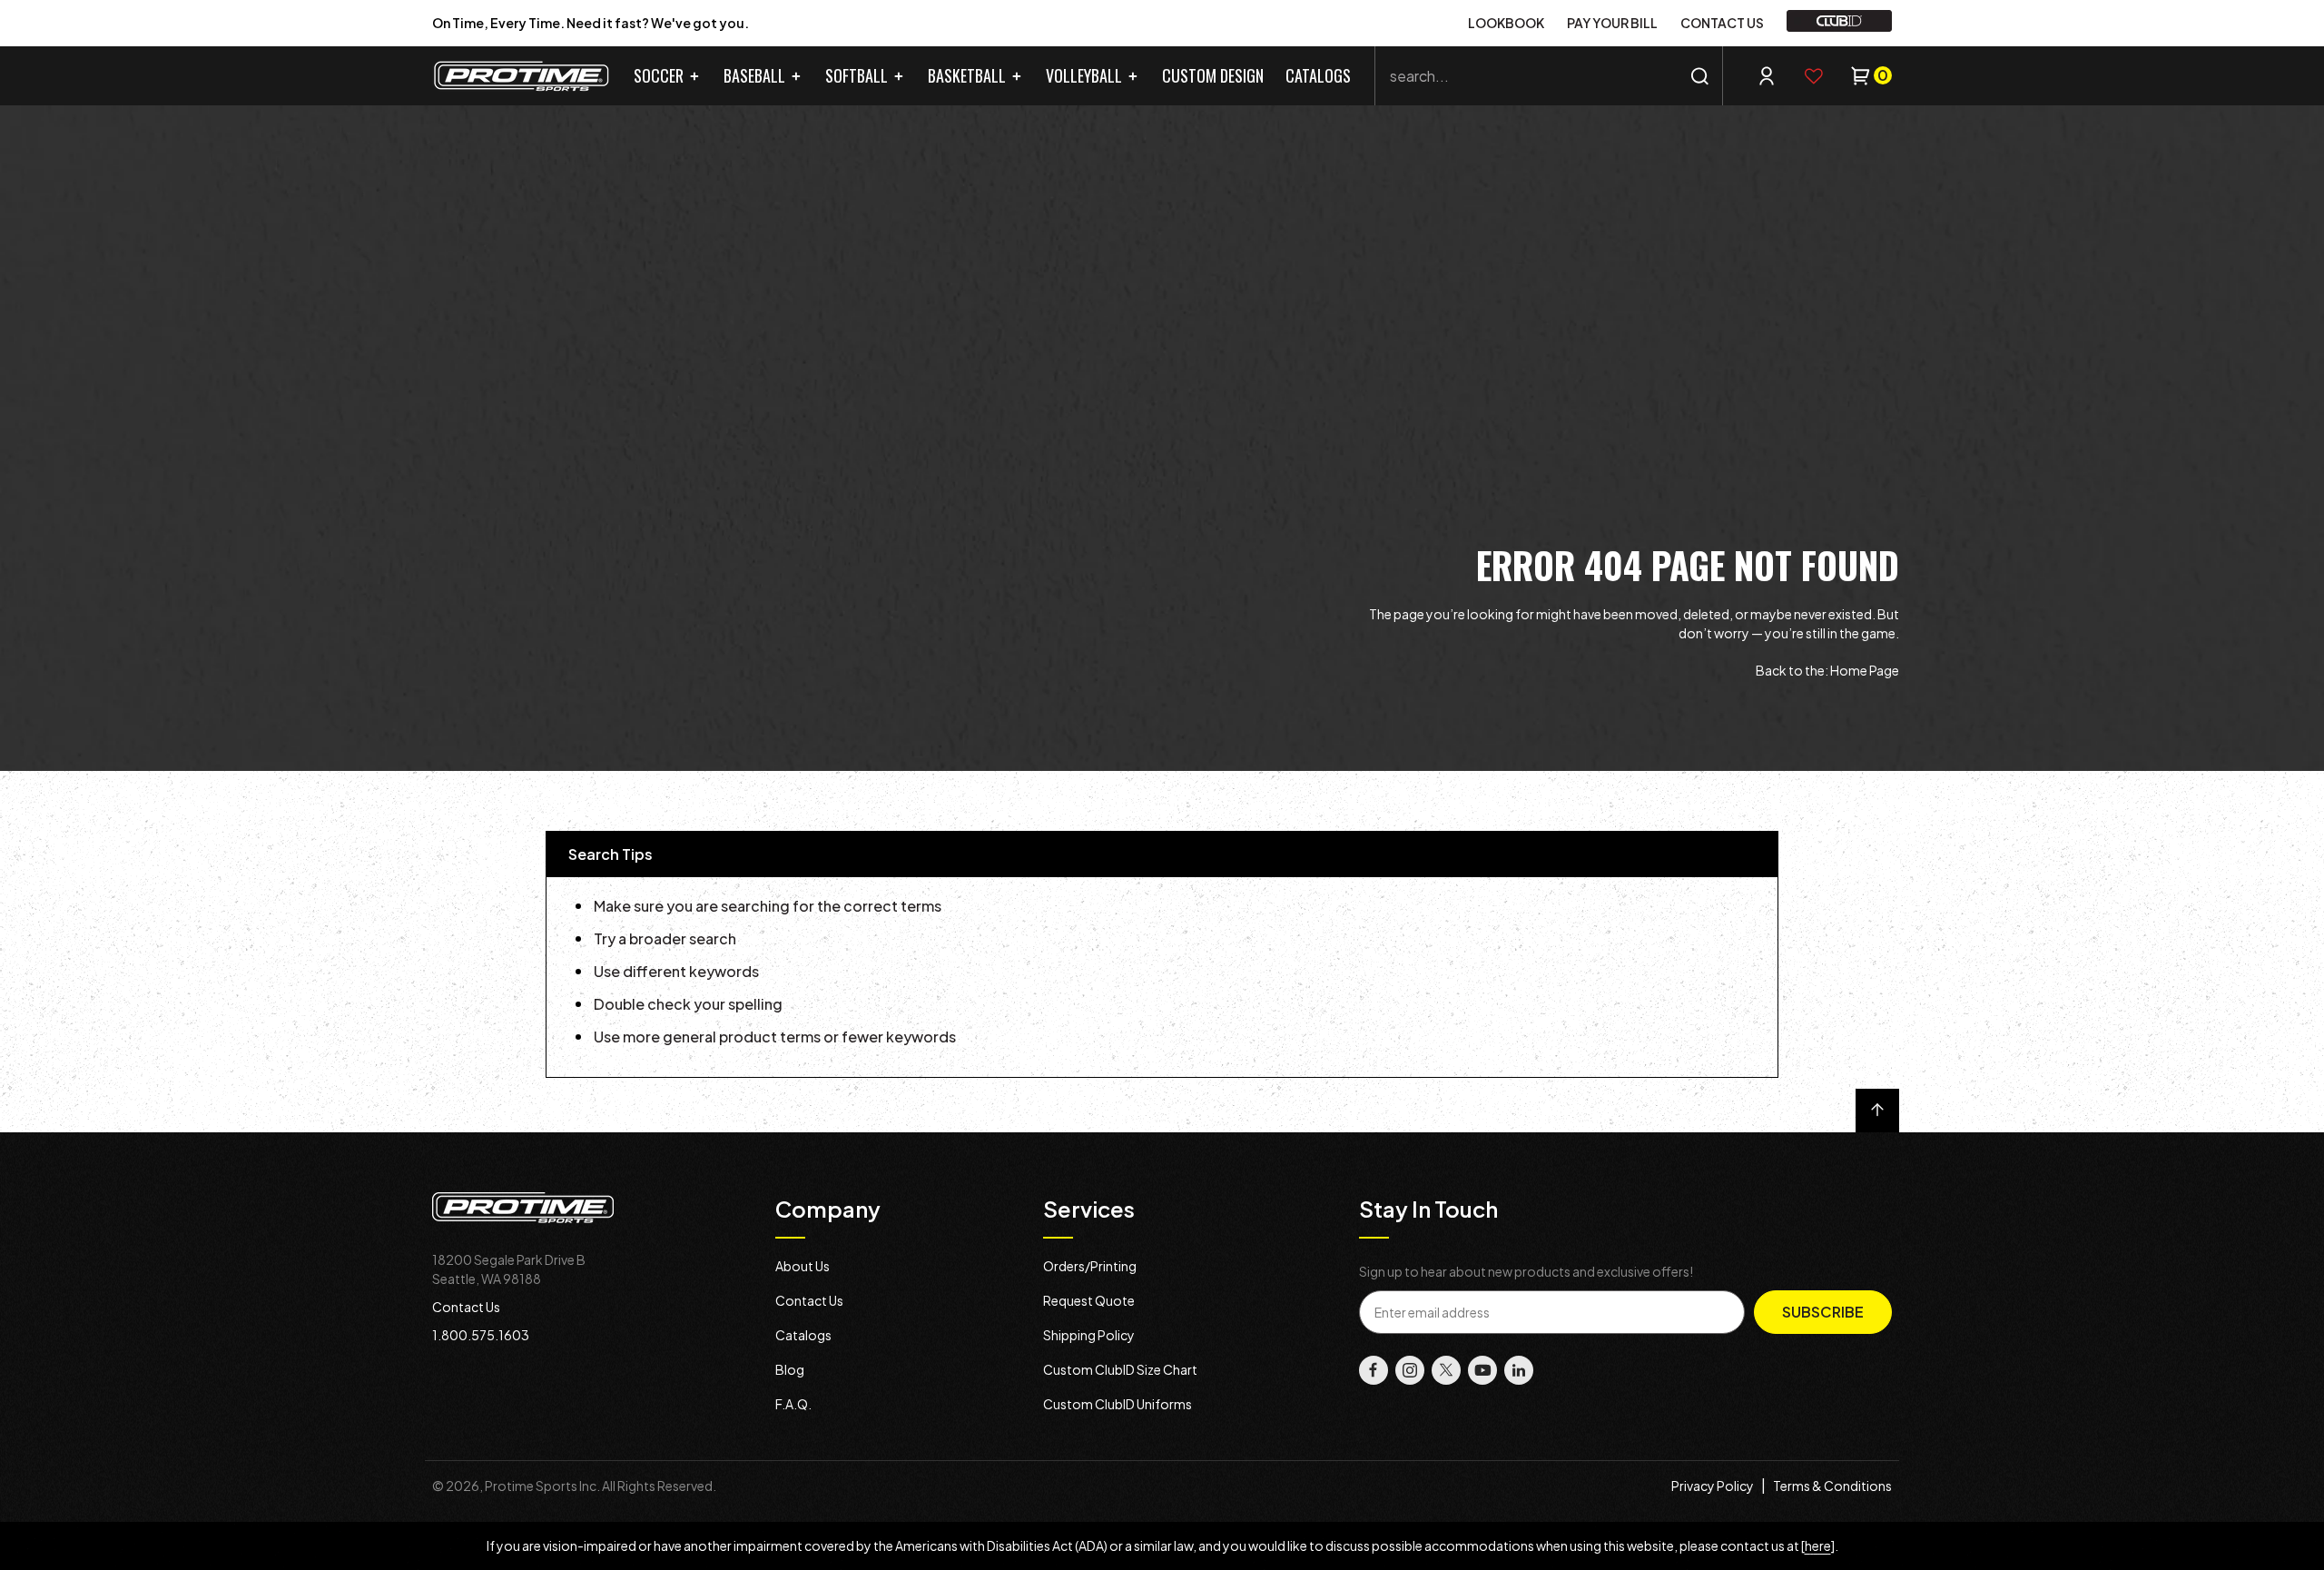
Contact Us (466, 1307)
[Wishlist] (1814, 76)
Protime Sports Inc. (542, 1486)
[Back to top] (1877, 1111)
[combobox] (1549, 76)
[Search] (1700, 76)
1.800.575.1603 (481, 1335)
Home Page (1865, 670)
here (1818, 1545)
